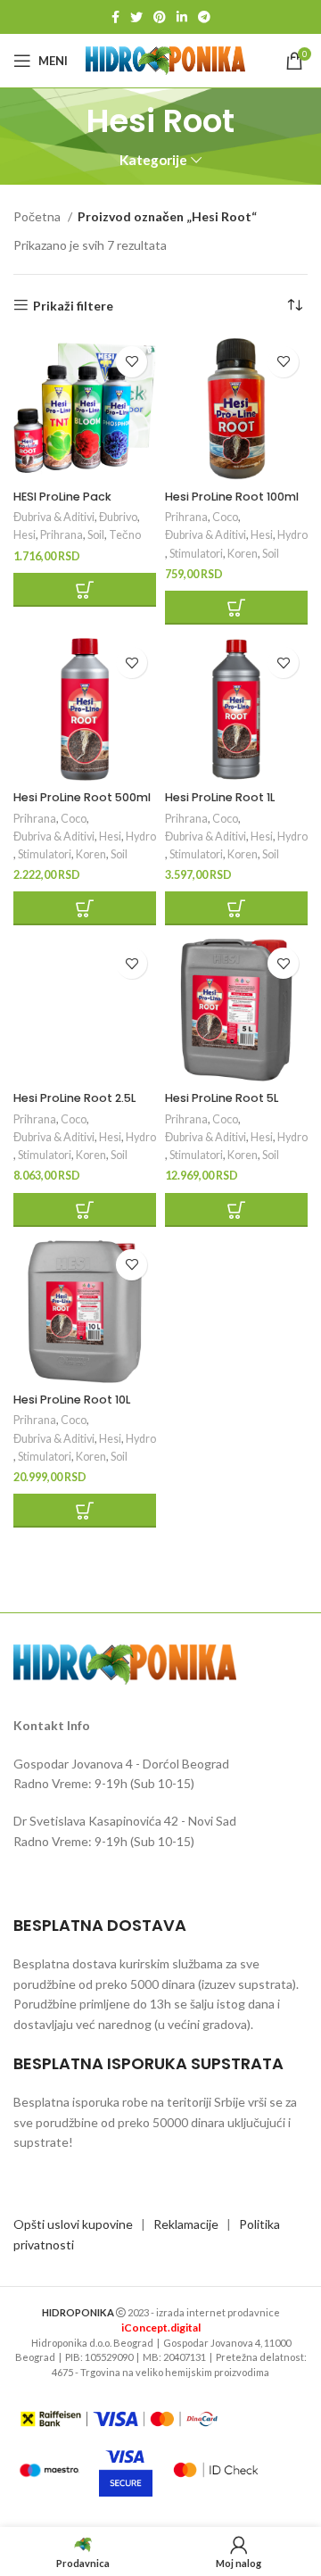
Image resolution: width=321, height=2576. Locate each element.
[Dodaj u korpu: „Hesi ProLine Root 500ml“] (85, 908)
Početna (38, 216)
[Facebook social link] (115, 17)
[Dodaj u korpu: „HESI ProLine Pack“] (85, 590)
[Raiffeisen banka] (119, 2419)
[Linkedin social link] (182, 17)
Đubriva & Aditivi (54, 517)
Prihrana (62, 535)
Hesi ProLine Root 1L (220, 797)
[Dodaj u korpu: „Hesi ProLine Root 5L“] (236, 1210)
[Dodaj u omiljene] (132, 362)
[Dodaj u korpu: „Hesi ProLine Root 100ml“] (236, 608)
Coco (225, 517)
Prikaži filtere (73, 305)
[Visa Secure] (126, 2470)
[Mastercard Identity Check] (216, 2470)
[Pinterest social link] (160, 17)
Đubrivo (118, 517)
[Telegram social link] (204, 17)
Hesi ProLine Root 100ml (232, 497)
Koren (243, 554)
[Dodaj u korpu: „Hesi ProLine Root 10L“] (85, 1511)
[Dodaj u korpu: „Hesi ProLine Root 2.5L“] (85, 1210)
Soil (96, 535)
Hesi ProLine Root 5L (222, 1098)
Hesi (25, 535)
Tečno (125, 535)
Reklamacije (186, 2224)
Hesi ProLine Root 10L (72, 1400)
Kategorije (153, 160)
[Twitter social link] (136, 17)
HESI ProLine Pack (62, 497)
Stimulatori (196, 554)
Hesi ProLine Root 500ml (82, 797)
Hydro (292, 535)
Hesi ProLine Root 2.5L (74, 1098)
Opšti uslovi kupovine (73, 2224)
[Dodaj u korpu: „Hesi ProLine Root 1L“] (236, 908)
